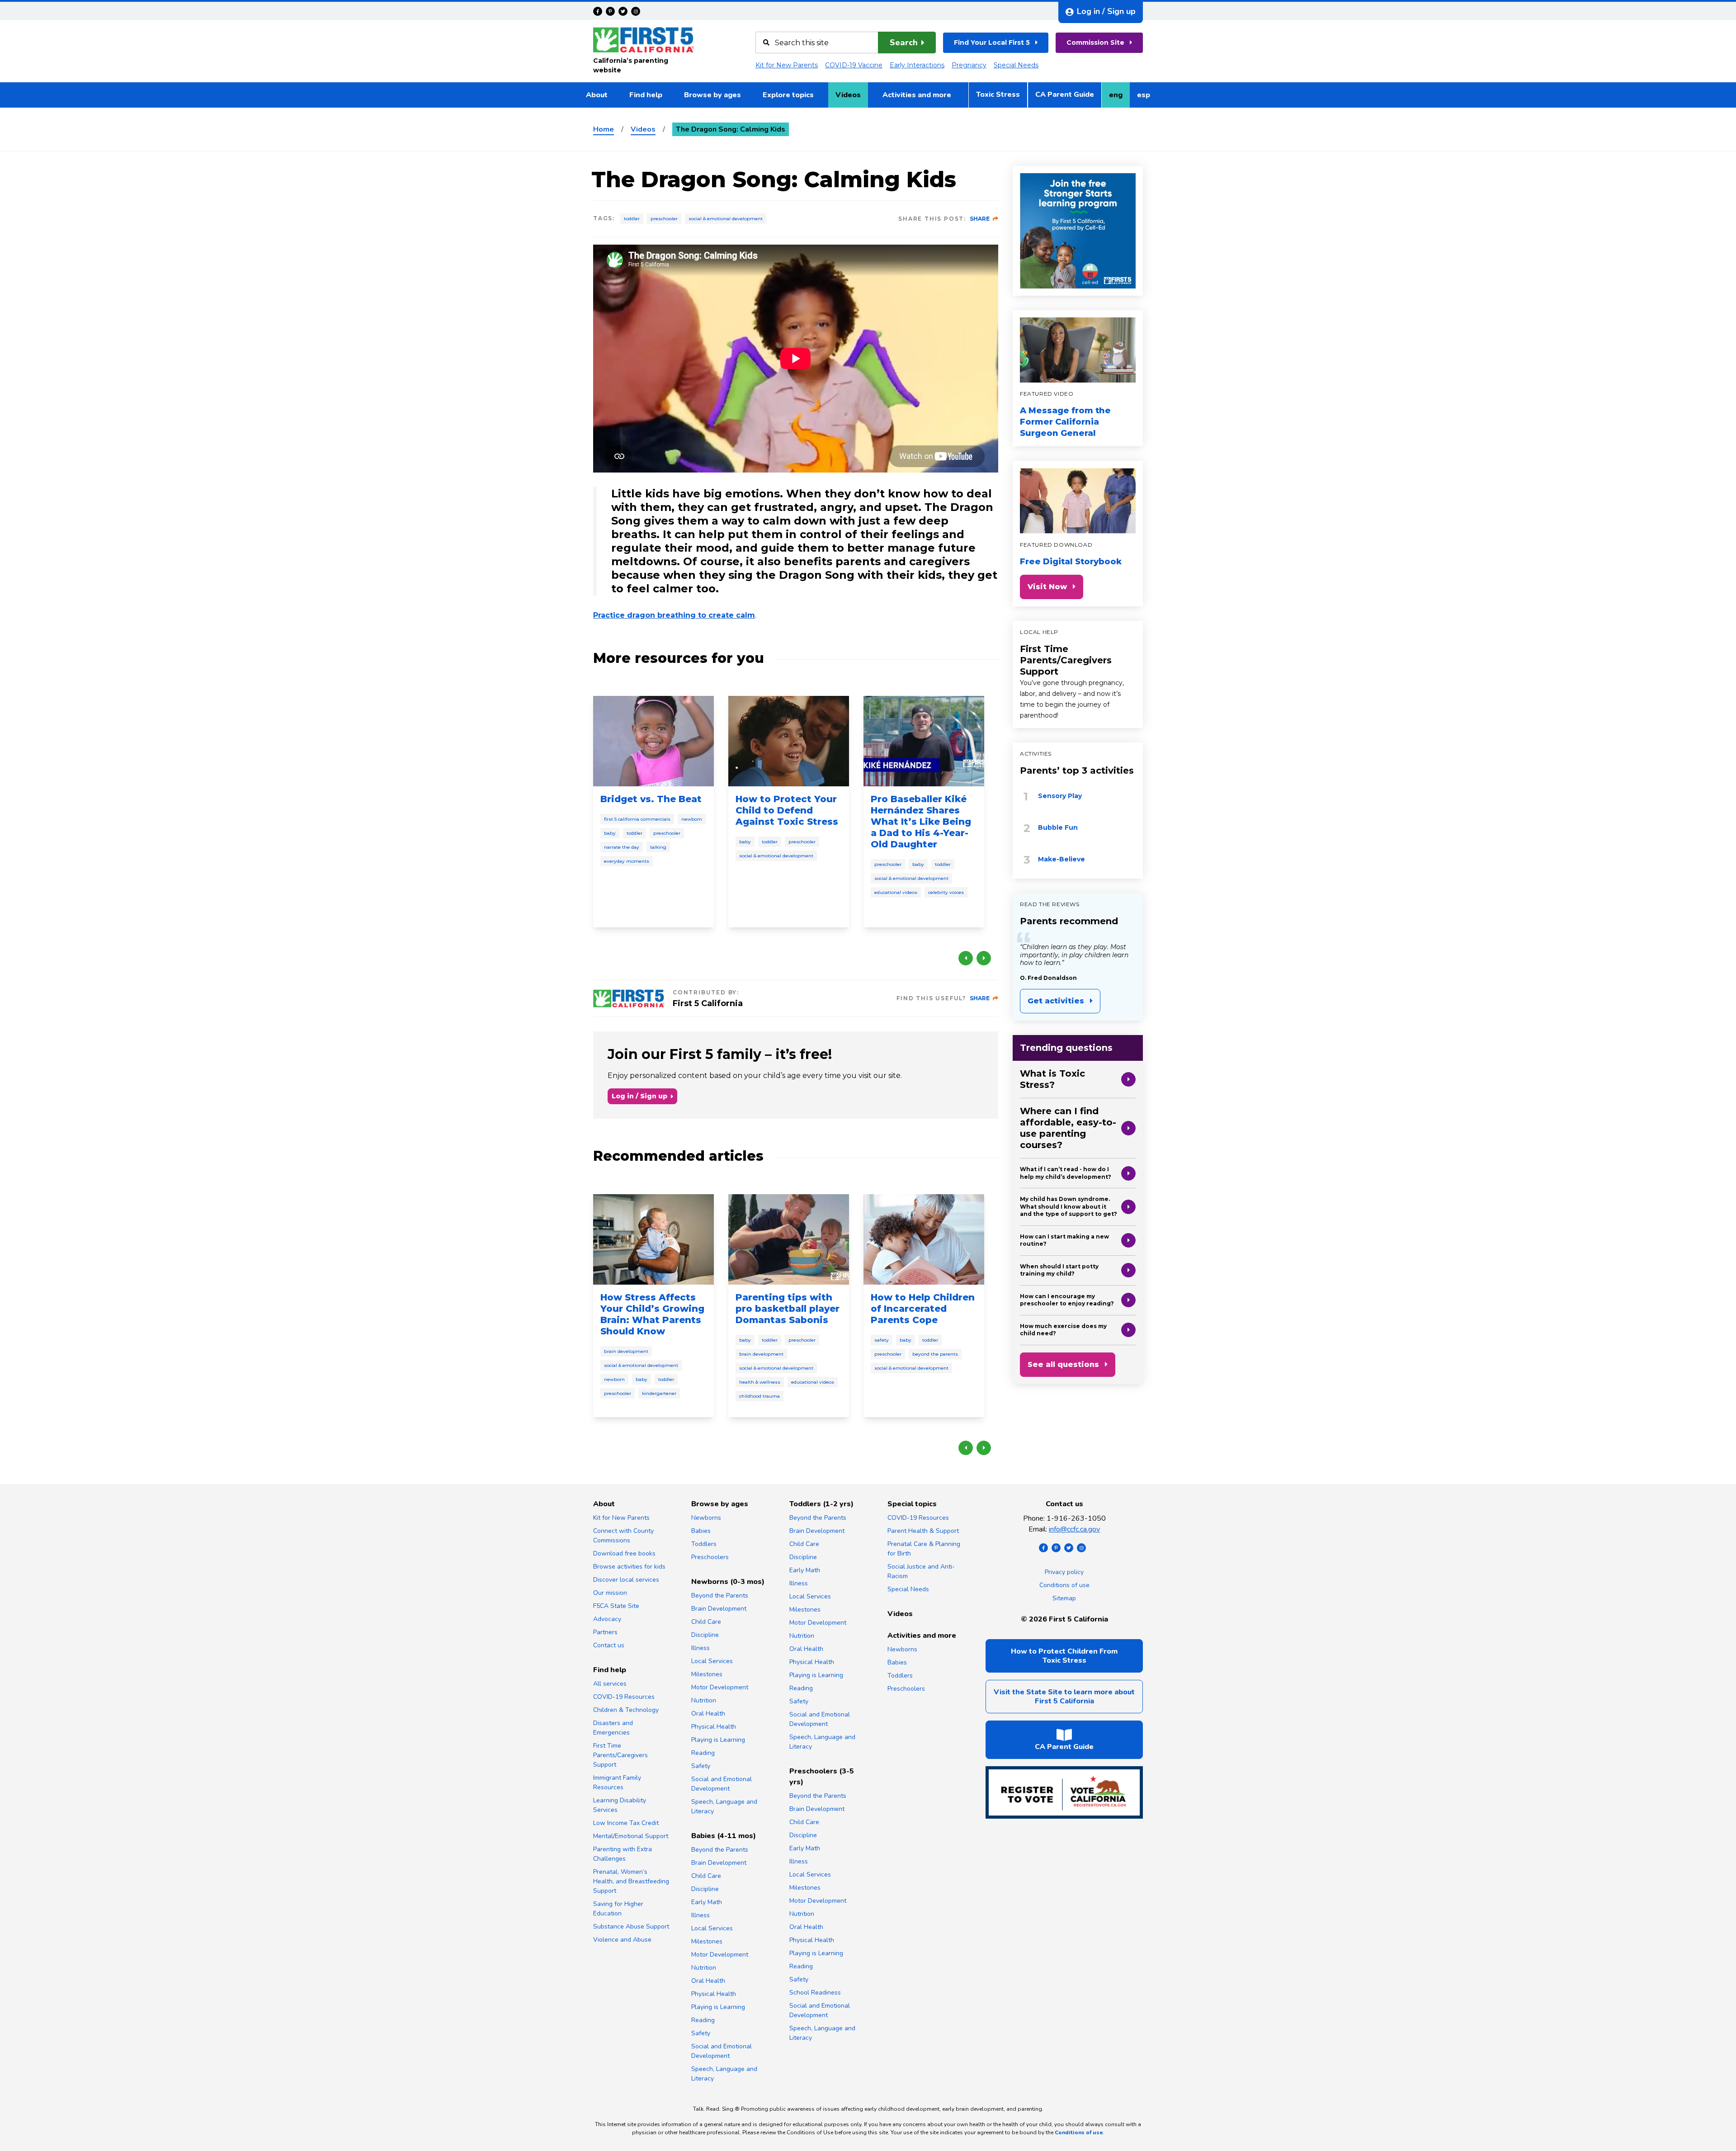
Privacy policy (1064, 1572)
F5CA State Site (616, 1606)
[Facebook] (598, 11)
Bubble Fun (1058, 827)
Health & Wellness (760, 1382)
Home (604, 129)
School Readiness (815, 1993)
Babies (701, 1531)
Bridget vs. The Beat (651, 799)
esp (1147, 98)
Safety (882, 1340)
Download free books (624, 1553)
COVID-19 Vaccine (854, 65)
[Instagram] (636, 11)
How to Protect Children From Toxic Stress (1064, 1656)
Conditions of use (1064, 1585)
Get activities (1056, 1001)
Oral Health (708, 1714)
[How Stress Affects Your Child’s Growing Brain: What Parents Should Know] (653, 1239)
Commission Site (1095, 43)
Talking (658, 847)
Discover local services (626, 1580)
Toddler (632, 219)
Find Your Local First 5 (992, 43)
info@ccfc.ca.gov (1074, 1529)
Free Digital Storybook (1071, 562)
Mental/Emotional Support (631, 1836)
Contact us (609, 1645)
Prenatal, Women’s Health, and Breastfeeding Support (631, 1881)
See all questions (1063, 1364)
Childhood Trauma (759, 1396)
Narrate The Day (622, 847)
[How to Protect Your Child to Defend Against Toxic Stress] (789, 741)
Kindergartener (659, 1393)
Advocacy (607, 1619)
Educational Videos (896, 892)
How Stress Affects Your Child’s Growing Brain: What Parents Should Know (652, 1314)
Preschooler (664, 219)
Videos (848, 95)
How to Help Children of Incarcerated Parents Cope (923, 1309)
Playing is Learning (718, 1740)
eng (1119, 98)
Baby (610, 833)
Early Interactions (917, 65)
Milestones (707, 1674)
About (597, 95)
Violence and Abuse (622, 1940)
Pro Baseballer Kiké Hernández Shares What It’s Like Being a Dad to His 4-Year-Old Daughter (921, 822)
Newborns (706, 1518)
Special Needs (1016, 65)
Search (904, 43)
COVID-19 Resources (624, 1697)
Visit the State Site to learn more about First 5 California (1064, 1697)
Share (980, 219)
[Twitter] (623, 11)
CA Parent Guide (1065, 95)
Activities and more (917, 95)
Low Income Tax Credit (626, 1823)
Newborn (692, 819)
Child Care (706, 1622)
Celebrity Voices (946, 892)
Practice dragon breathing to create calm (674, 615)
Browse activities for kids (629, 1567)
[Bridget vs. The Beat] (653, 741)
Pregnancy (969, 65)
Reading (703, 1753)
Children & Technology (626, 1710)
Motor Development (720, 1687)
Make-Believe (1061, 859)
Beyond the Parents (935, 1354)
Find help (646, 95)
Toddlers (704, 1544)
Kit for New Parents (787, 65)
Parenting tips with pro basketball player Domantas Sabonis (788, 1309)
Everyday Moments (627, 861)
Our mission (610, 1593)
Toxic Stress (998, 95)
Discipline (705, 1635)
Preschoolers (710, 1557)
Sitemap (1064, 1598)
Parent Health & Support (923, 1531)
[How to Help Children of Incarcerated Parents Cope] (924, 1239)
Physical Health (714, 1727)
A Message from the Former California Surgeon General (1065, 422)
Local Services (712, 1661)
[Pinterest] (610, 11)
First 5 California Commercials (637, 819)
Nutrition (704, 1700)
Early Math (707, 1902)
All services (610, 1684)
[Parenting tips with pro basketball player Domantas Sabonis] (789, 1239)
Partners (605, 1632)
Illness (701, 1648)
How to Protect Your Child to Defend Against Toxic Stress (787, 810)
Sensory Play (1060, 796)
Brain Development (626, 1351)
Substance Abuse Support (631, 1926)
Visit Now (1047, 587)
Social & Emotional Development (726, 219)
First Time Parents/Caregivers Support (1066, 660)
